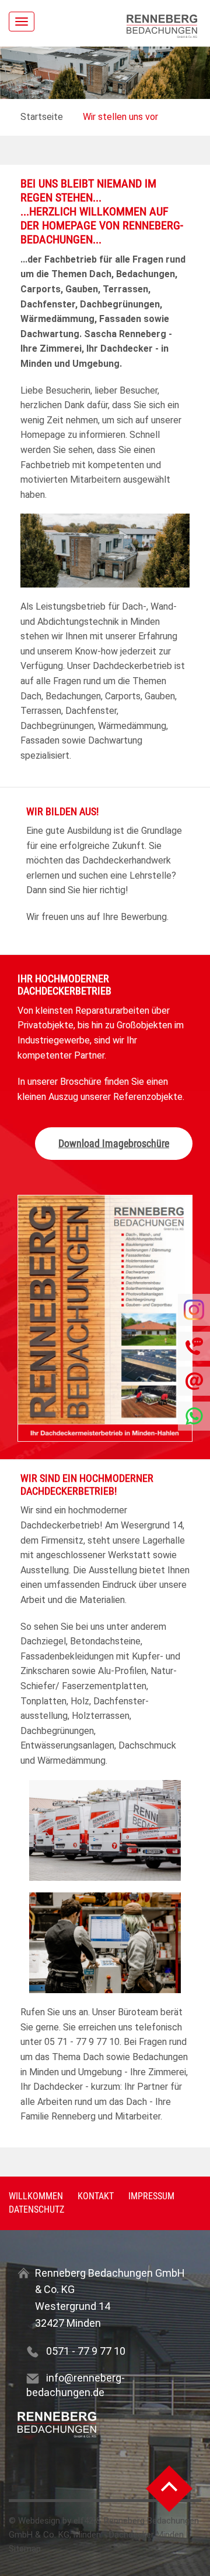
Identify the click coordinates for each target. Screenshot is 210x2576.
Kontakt (96, 2196)
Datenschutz (36, 2209)
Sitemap (25, 2549)
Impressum (151, 2196)
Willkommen (36, 2196)
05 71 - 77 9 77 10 (82, 2042)
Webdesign (39, 2521)
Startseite (42, 117)
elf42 (83, 2521)
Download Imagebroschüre (114, 1143)
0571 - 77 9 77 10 (86, 2351)
